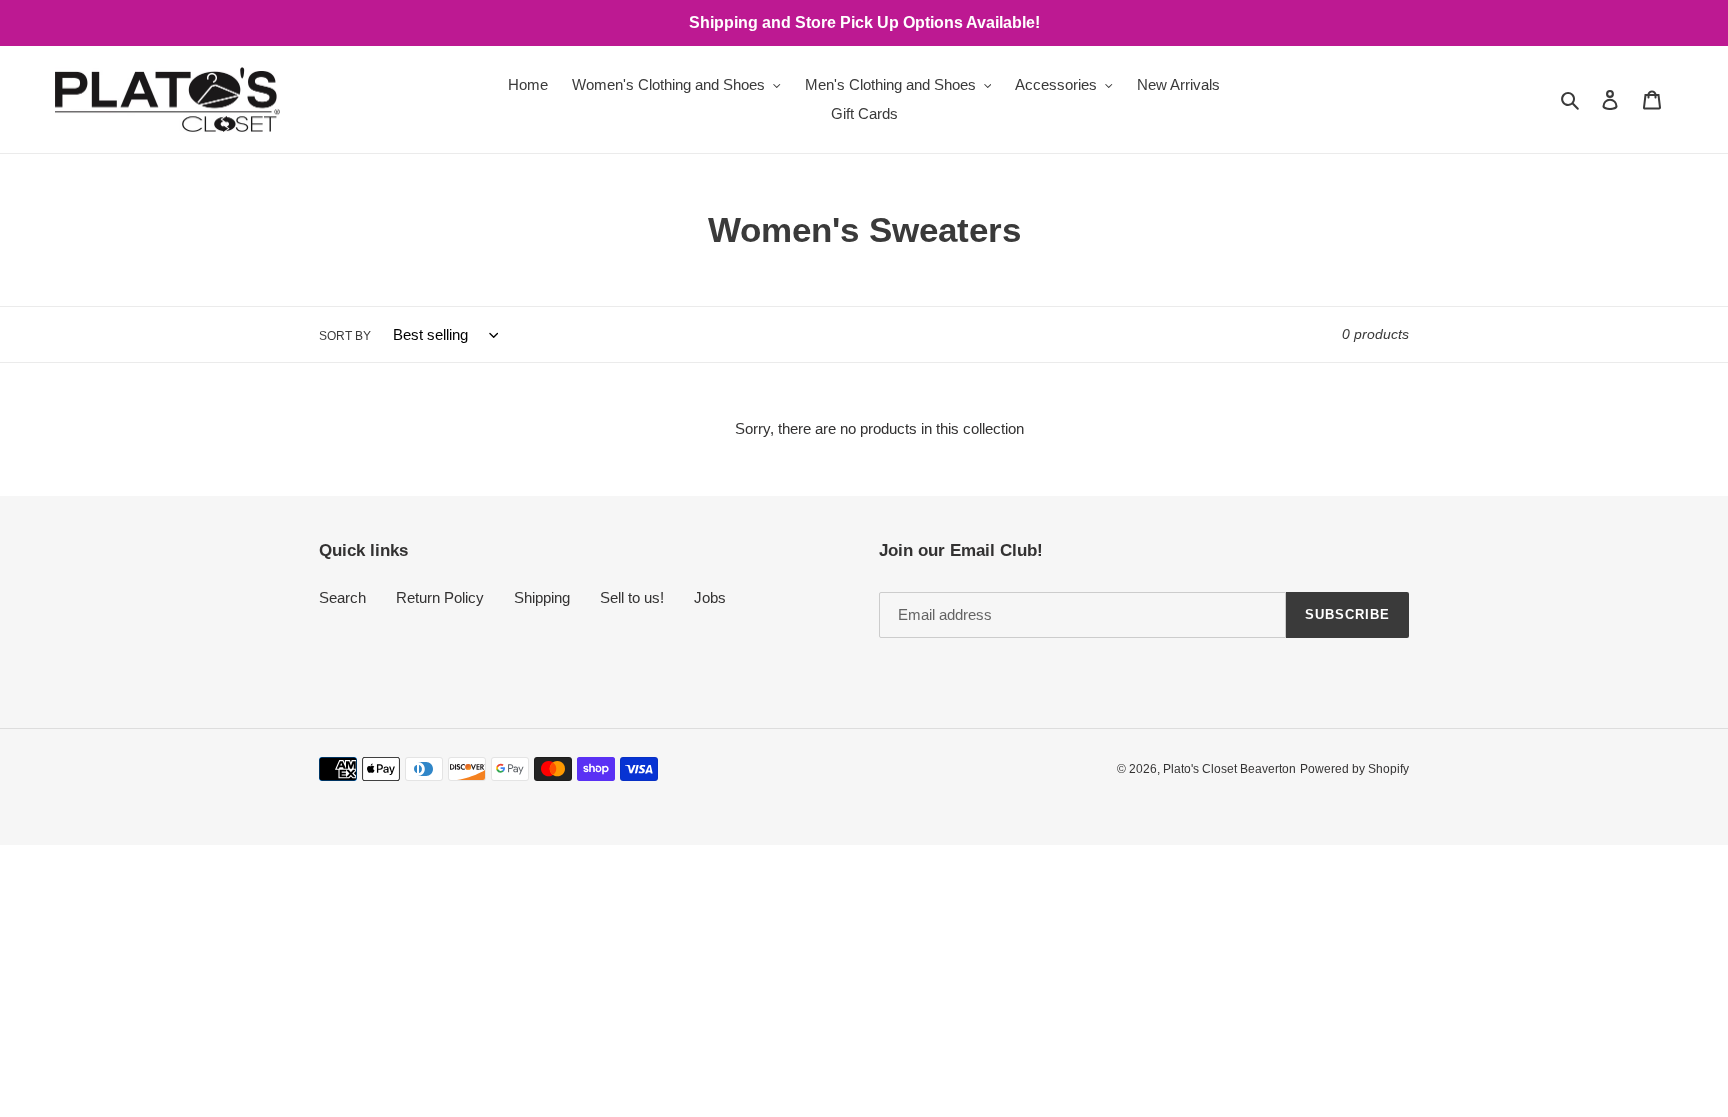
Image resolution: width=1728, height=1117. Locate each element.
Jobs (710, 597)
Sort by (345, 336)
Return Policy (440, 597)
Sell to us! (632, 597)
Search (342, 597)
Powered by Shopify (1354, 769)
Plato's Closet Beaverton (1229, 769)
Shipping (542, 597)
